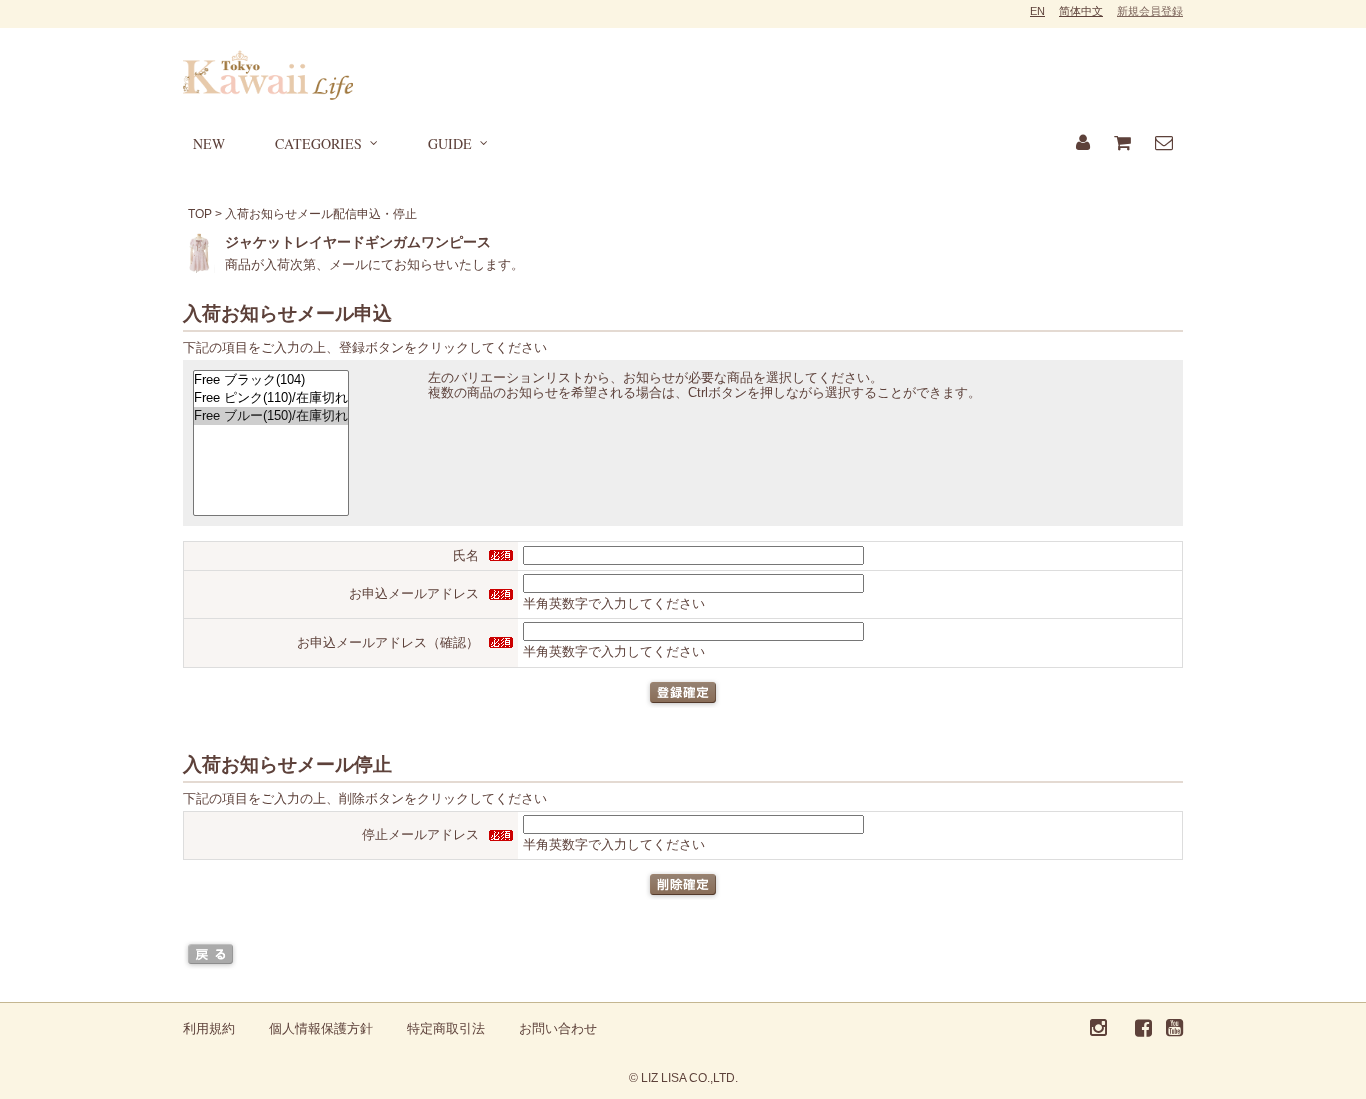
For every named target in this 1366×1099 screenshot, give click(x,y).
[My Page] (1083, 144)
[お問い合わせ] (1164, 144)
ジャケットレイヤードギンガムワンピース (358, 242)
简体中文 (1081, 11)
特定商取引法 (446, 1028)
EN (1037, 11)
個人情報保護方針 (321, 1028)
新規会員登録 (1150, 11)
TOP (200, 214)
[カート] (1122, 144)
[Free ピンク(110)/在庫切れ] (271, 398)
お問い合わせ (558, 1028)
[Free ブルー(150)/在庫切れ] (271, 416)
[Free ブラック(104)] (271, 380)
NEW (209, 143)
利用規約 (209, 1028)
